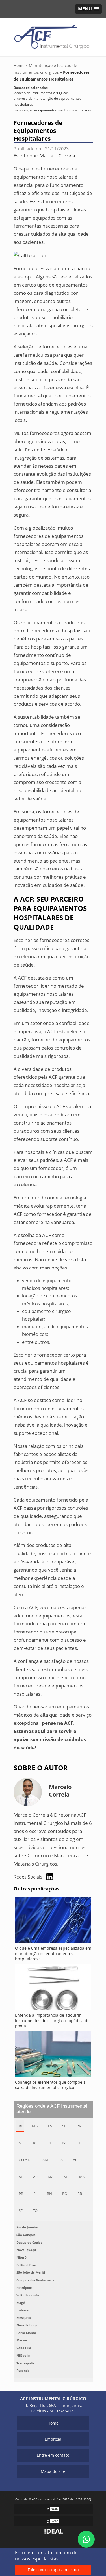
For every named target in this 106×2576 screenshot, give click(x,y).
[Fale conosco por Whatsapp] (86, 2539)
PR (79, 2126)
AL (21, 2177)
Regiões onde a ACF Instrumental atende (52, 2109)
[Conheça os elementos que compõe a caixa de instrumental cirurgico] (53, 2055)
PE (50, 2143)
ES (50, 2126)
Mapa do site (53, 2471)
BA (64, 2143)
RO (65, 2194)
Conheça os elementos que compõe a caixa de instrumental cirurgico (50, 2085)
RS (35, 2143)
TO (35, 2211)
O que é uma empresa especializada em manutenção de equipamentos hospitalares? (53, 1954)
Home (53, 2423)
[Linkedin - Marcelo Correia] (50, 1877)
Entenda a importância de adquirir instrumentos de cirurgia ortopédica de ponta (52, 2021)
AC (75, 2160)
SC (21, 2143)
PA (60, 2160)
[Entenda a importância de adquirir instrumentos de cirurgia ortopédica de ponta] (53, 1988)
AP (35, 2177)
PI (35, 2194)
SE (21, 2211)
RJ (20, 2126)
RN (49, 2194)
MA (51, 2177)
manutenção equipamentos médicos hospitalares (52, 110)
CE (79, 2143)
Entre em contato (53, 2455)
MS (82, 2177)
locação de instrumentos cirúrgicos (41, 93)
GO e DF (25, 2160)
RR (80, 2194)
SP (64, 2126)
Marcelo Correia (57, 156)
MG (35, 2126)
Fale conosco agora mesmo (53, 2570)
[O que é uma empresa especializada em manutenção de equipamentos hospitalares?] (53, 1921)
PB (21, 2194)
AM (45, 2160)
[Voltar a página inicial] (53, 37)
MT (66, 2177)
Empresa (53, 2439)
